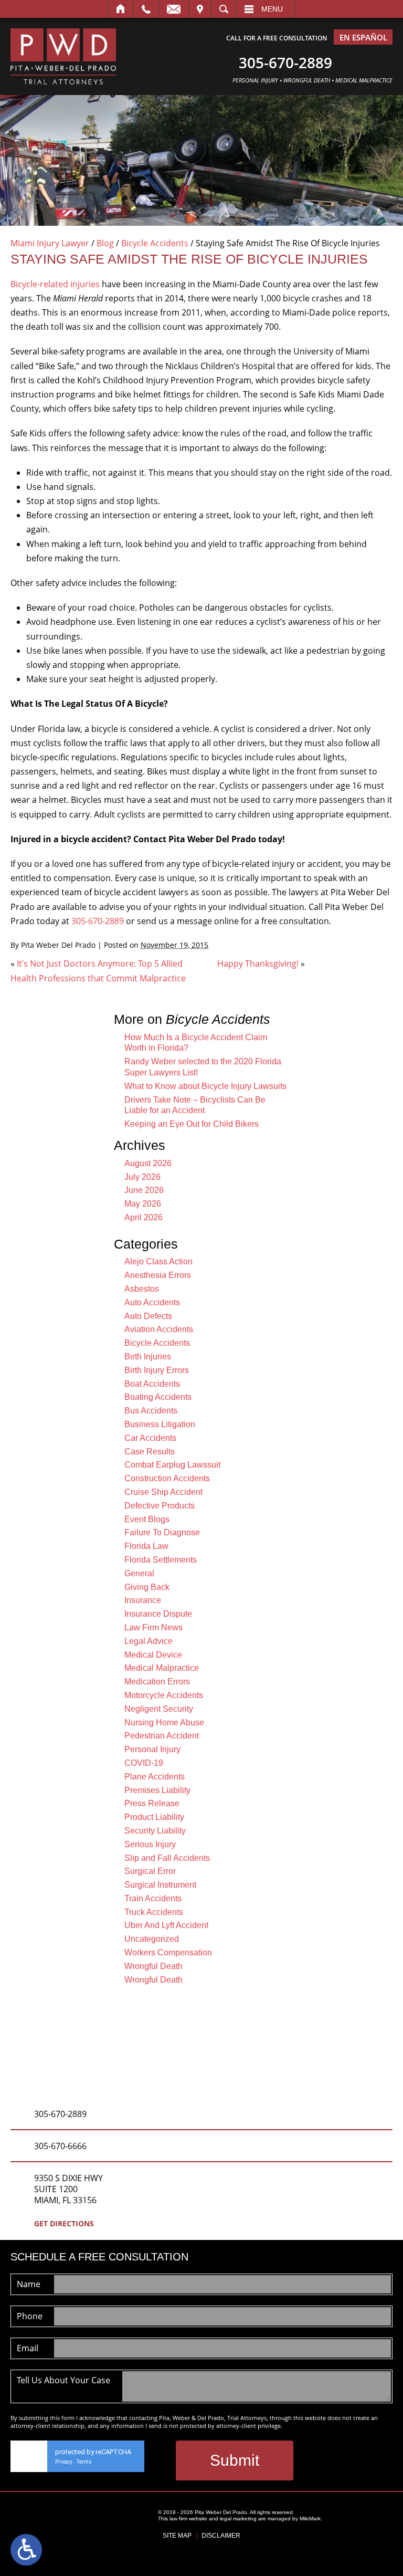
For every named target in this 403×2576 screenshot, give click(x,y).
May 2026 (143, 1204)
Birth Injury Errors (157, 1370)
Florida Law (146, 1546)
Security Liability (155, 1831)
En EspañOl (363, 37)
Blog (105, 243)
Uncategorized (152, 1939)
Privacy (64, 2462)
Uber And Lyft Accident (166, 1925)
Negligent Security (159, 1709)
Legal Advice (149, 1641)
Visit (200, 9)
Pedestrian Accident (162, 1736)
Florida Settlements (161, 1560)
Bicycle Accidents (155, 243)
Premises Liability (157, 1790)
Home (121, 9)
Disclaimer (221, 2536)
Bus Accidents (151, 1411)
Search (224, 9)
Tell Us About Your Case (63, 2380)
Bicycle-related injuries (55, 284)
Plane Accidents (155, 1777)
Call (146, 9)
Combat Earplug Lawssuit (172, 1465)
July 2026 (142, 1177)
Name (29, 2284)
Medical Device (153, 1655)
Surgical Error (150, 1871)
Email (174, 9)
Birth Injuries (148, 1357)
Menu (272, 9)
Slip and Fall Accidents (167, 1858)
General (139, 1573)
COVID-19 (144, 1763)
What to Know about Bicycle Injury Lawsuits (205, 1086)
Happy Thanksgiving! (258, 964)
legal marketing (238, 2519)
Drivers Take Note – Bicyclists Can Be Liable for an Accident (195, 1105)
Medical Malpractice (162, 1668)
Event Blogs (147, 1519)
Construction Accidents (167, 1478)
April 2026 (144, 1217)
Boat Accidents (152, 1384)
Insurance (143, 1600)
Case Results (150, 1452)
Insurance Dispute (158, 1614)
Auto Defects (148, 1316)
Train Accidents (153, 1898)
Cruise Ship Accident (163, 1492)
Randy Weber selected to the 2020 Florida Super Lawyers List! (203, 1067)
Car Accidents (150, 1438)
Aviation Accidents (159, 1329)
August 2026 (148, 1163)
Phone (30, 2316)
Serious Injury (150, 1844)
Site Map (177, 2536)
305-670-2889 (98, 921)
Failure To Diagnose (162, 1532)
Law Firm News (153, 1627)
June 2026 (144, 1190)
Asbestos (142, 1289)
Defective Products (160, 1506)
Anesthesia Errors (158, 1275)
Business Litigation (160, 1424)
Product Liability (154, 1817)
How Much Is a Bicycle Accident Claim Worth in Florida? (196, 1043)
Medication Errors (157, 1682)
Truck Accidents (154, 1912)
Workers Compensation (168, 1952)
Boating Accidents (158, 1397)
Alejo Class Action (158, 1261)
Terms (84, 2462)
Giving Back (147, 1587)
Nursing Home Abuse (164, 1722)
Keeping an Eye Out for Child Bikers (192, 1124)
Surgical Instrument (160, 1885)
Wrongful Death (153, 1966)
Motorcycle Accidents (164, 1695)
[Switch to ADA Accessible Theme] (26, 2550)
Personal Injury (152, 1749)
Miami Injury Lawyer (50, 243)
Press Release (152, 1803)
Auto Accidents (152, 1302)
